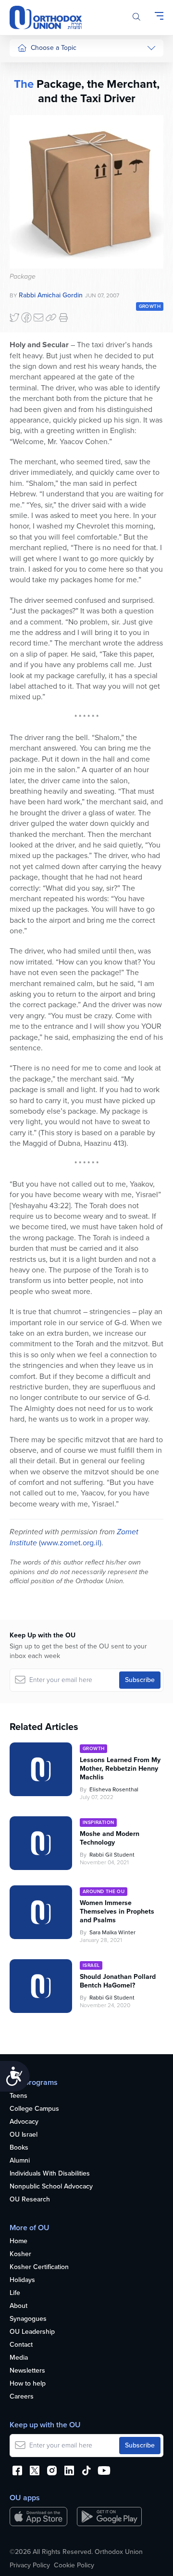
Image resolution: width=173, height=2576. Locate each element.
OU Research (30, 2200)
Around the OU (104, 1891)
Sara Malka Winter (112, 1932)
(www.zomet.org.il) (69, 1543)
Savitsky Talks (38, 249)
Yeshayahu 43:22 (40, 1206)
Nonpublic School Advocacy (51, 2187)
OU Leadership (32, 2332)
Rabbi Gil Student (112, 1855)
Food (25, 68)
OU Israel (24, 2135)
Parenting (31, 122)
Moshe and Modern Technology (110, 1838)
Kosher (20, 2254)
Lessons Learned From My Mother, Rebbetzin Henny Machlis (120, 1769)
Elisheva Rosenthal (114, 1789)
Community (34, 194)
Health (27, 86)
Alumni (20, 2161)
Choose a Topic (54, 48)
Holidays (22, 2280)
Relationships (37, 104)
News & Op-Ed (39, 212)
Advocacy (24, 2122)
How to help (28, 2384)
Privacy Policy (30, 2565)
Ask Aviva (32, 295)
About (19, 2306)
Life (15, 2293)
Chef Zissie (34, 313)
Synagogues (28, 2319)
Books (19, 2148)
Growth (150, 306)
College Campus (34, 2109)
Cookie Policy (74, 2565)
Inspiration (33, 176)
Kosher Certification (39, 2267)
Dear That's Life (34, 272)
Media (19, 2358)
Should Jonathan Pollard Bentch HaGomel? (118, 1981)
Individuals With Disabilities (50, 2174)
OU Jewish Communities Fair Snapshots (37, 345)
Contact (21, 2345)
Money (27, 140)
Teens (19, 2096)
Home (19, 2241)
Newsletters (27, 2371)
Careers (22, 2397)
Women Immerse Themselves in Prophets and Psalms (117, 1912)
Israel (25, 158)
